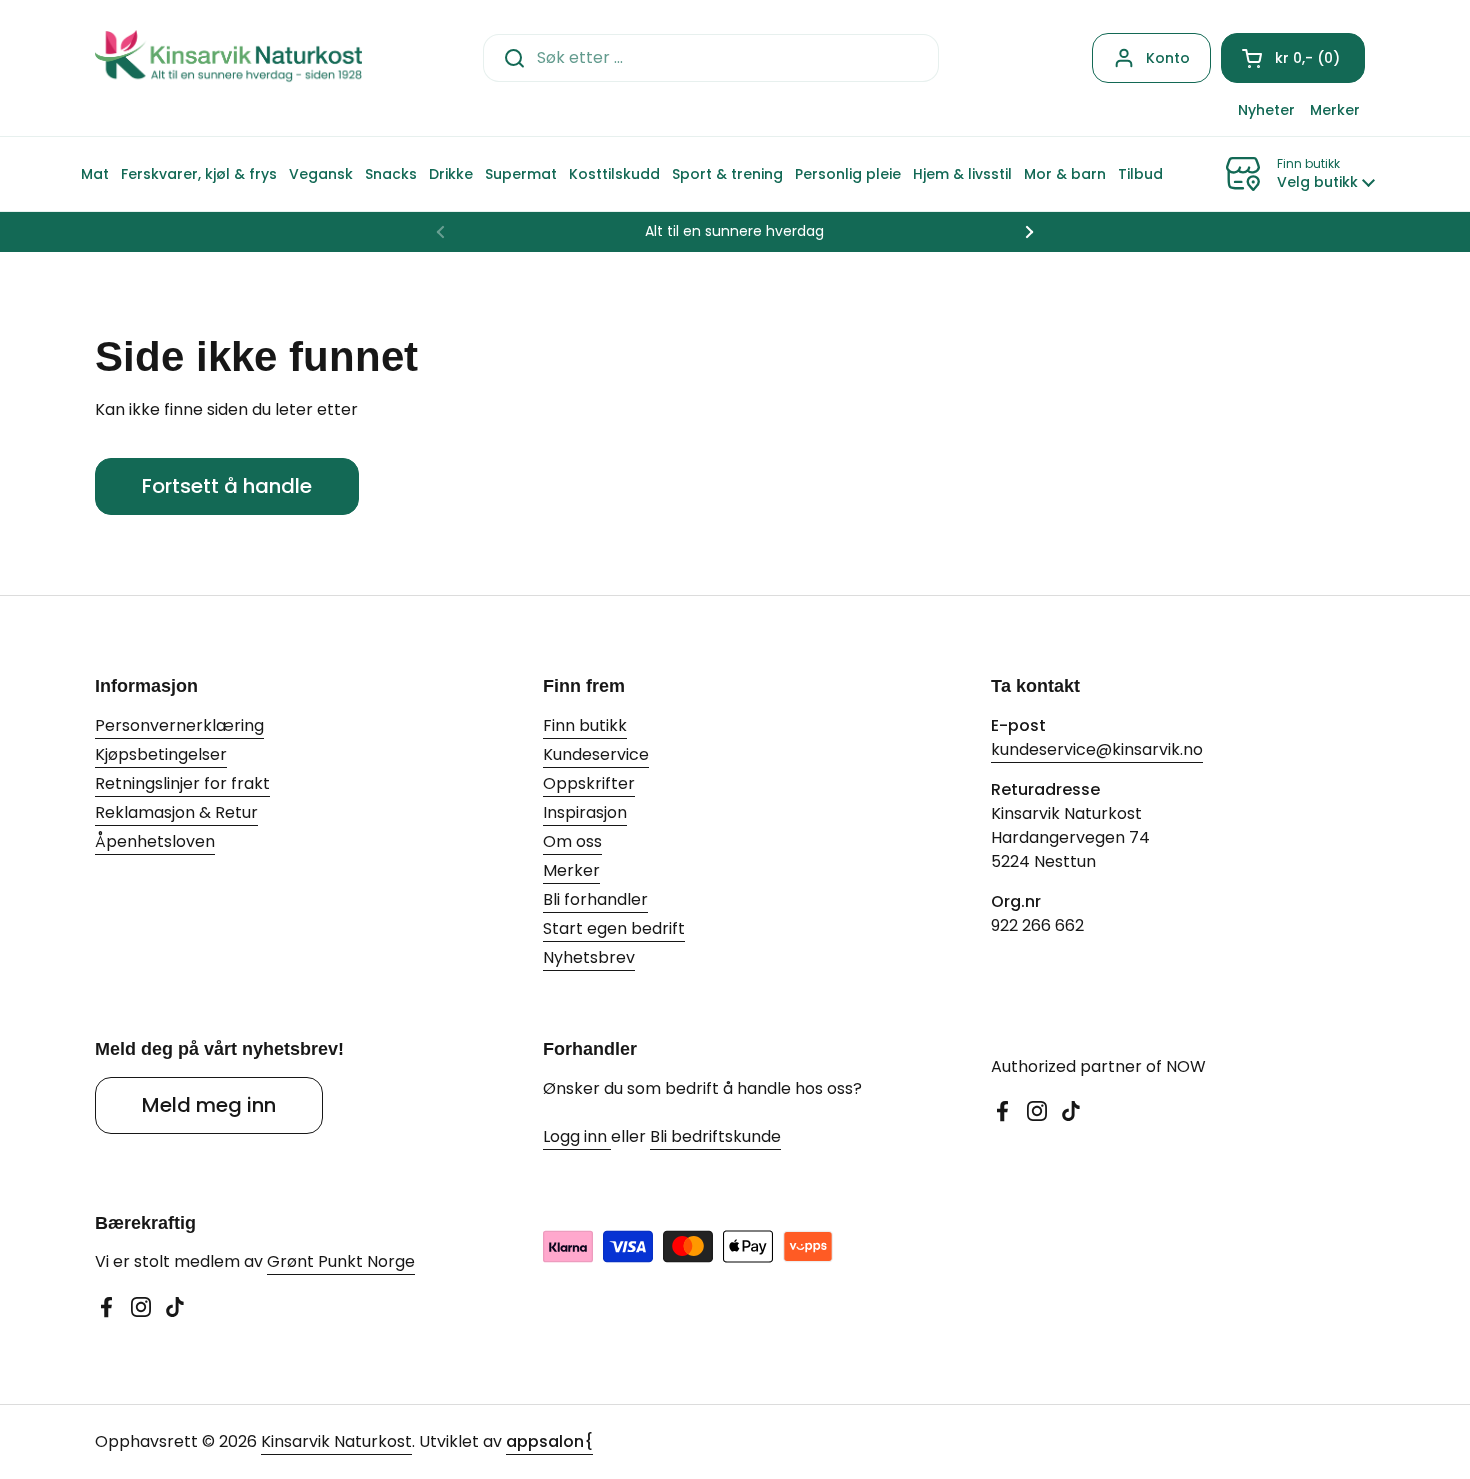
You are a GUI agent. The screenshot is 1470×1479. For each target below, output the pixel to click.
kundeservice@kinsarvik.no (1097, 749)
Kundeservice (596, 754)
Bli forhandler (595, 899)
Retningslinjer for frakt (182, 783)
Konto (1168, 58)
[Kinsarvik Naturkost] (228, 57)
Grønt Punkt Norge (341, 1261)
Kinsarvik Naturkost (336, 1441)
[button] (1293, 58)
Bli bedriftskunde (715, 1136)
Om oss (572, 841)
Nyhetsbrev (589, 957)
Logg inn (577, 1136)
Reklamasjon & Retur (176, 812)
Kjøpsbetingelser (161, 754)
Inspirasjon (585, 812)
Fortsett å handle (227, 486)
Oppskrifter (589, 783)
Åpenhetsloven (155, 841)
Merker (571, 870)
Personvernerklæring (179, 725)
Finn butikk (585, 725)
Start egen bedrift (614, 928)
